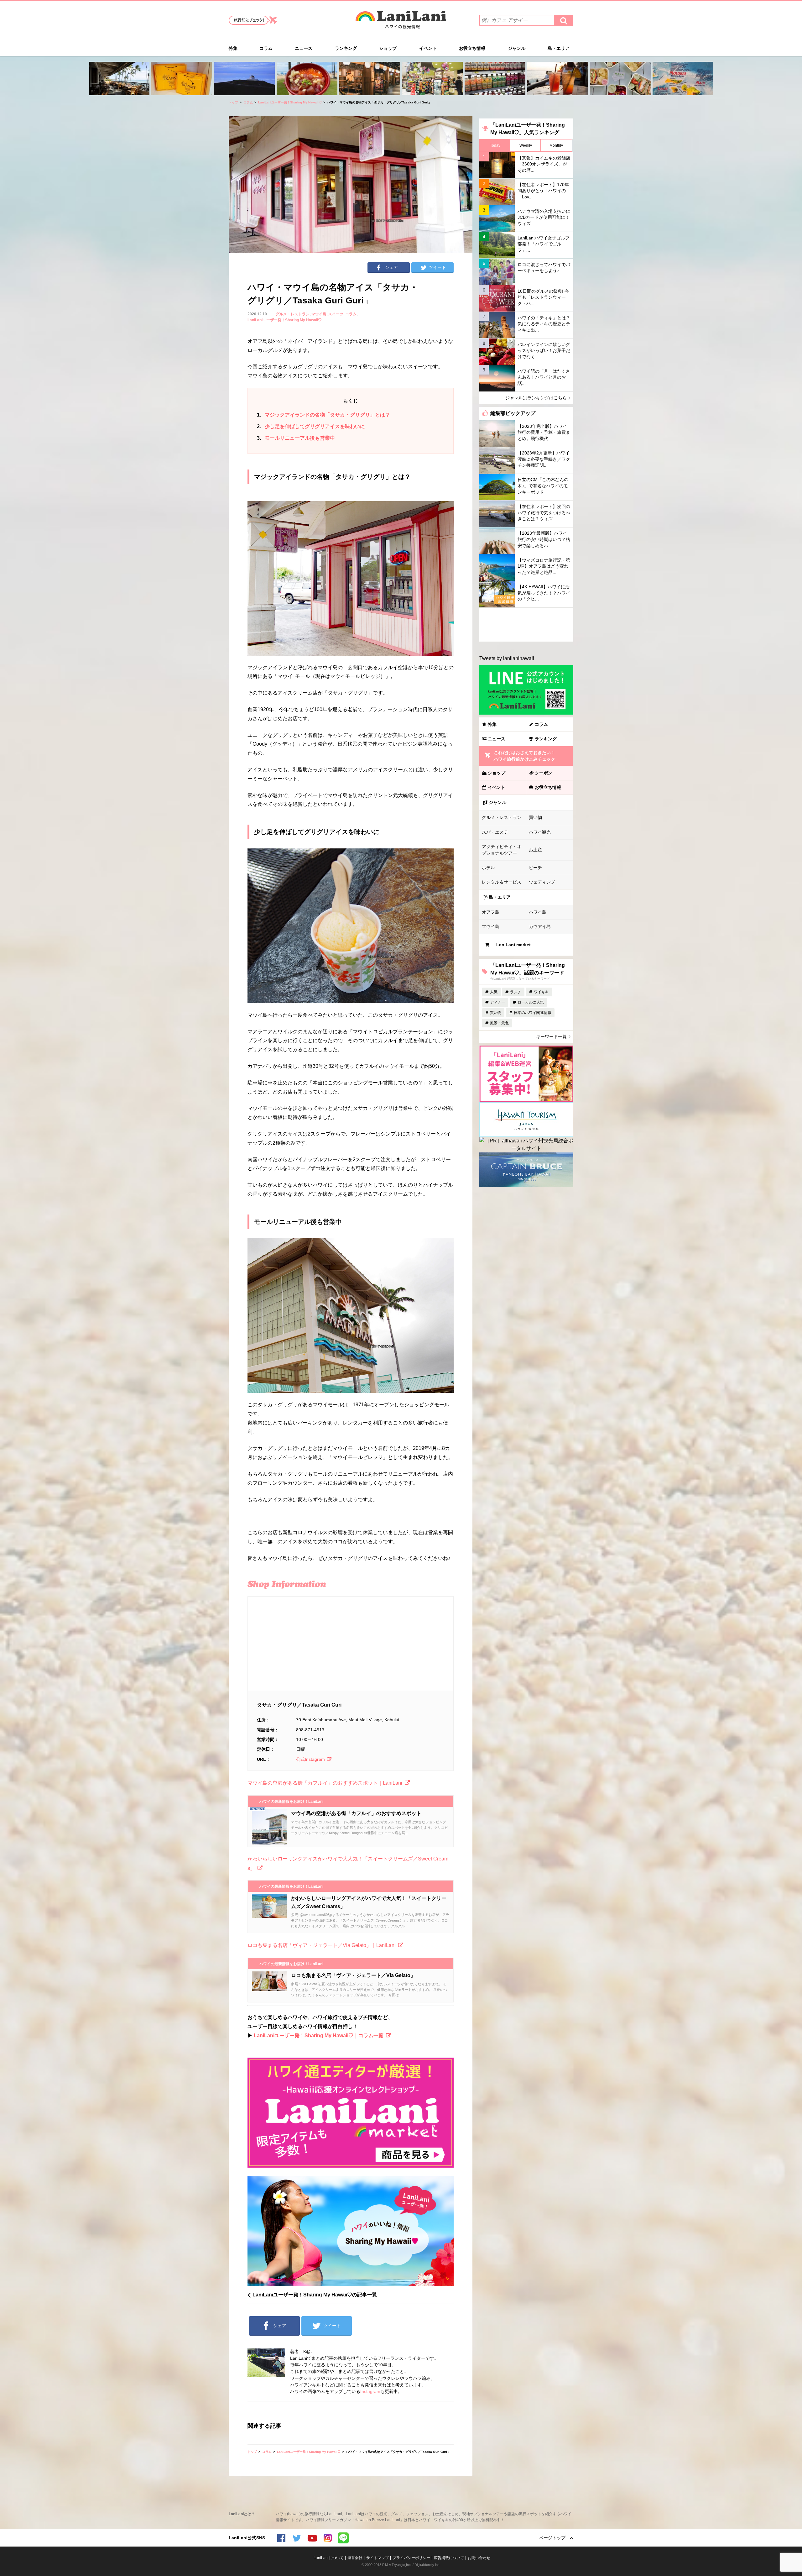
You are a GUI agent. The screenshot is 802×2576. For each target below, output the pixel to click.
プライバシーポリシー (411, 2558)
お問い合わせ (479, 2558)
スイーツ (336, 314)
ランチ (516, 992)
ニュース (304, 48)
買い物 (535, 817)
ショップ (388, 48)
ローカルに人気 (531, 1002)
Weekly (526, 145)
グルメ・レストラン (293, 314)
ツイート (437, 267)
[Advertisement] (526, 625)
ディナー (497, 1002)
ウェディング (542, 882)
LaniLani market (513, 945)
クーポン (544, 773)
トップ (233, 102)
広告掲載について (449, 2558)
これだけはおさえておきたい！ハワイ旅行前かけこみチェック (524, 756)
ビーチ (535, 868)
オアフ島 (491, 912)
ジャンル (517, 48)
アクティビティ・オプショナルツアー (502, 850)
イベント (428, 48)
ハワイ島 (538, 912)
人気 (494, 992)
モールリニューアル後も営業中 (296, 438)
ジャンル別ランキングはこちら (536, 398)
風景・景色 (499, 1023)
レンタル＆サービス (502, 882)
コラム (266, 48)
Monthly (556, 145)
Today (495, 145)
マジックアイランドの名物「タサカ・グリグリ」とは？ (323, 415)
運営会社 (355, 2558)
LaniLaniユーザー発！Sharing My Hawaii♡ (290, 102)
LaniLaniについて (329, 2558)
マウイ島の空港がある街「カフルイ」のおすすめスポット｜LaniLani (325, 1783)
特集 (233, 48)
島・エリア (559, 48)
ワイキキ (541, 992)
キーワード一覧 (551, 1036)
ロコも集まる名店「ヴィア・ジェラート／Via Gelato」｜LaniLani (322, 1945)
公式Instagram (310, 1759)
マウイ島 (319, 314)
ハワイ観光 (540, 832)
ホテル (488, 868)
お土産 (535, 850)
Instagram (370, 2391)
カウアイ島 (540, 926)
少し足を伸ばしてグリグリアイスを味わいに (311, 426)
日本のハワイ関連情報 (533, 1013)
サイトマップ (378, 2558)
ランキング (346, 48)
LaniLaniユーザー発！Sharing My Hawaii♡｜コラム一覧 (319, 2036)
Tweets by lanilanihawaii (507, 658)
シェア (391, 267)
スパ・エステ (495, 832)
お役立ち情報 (472, 48)
